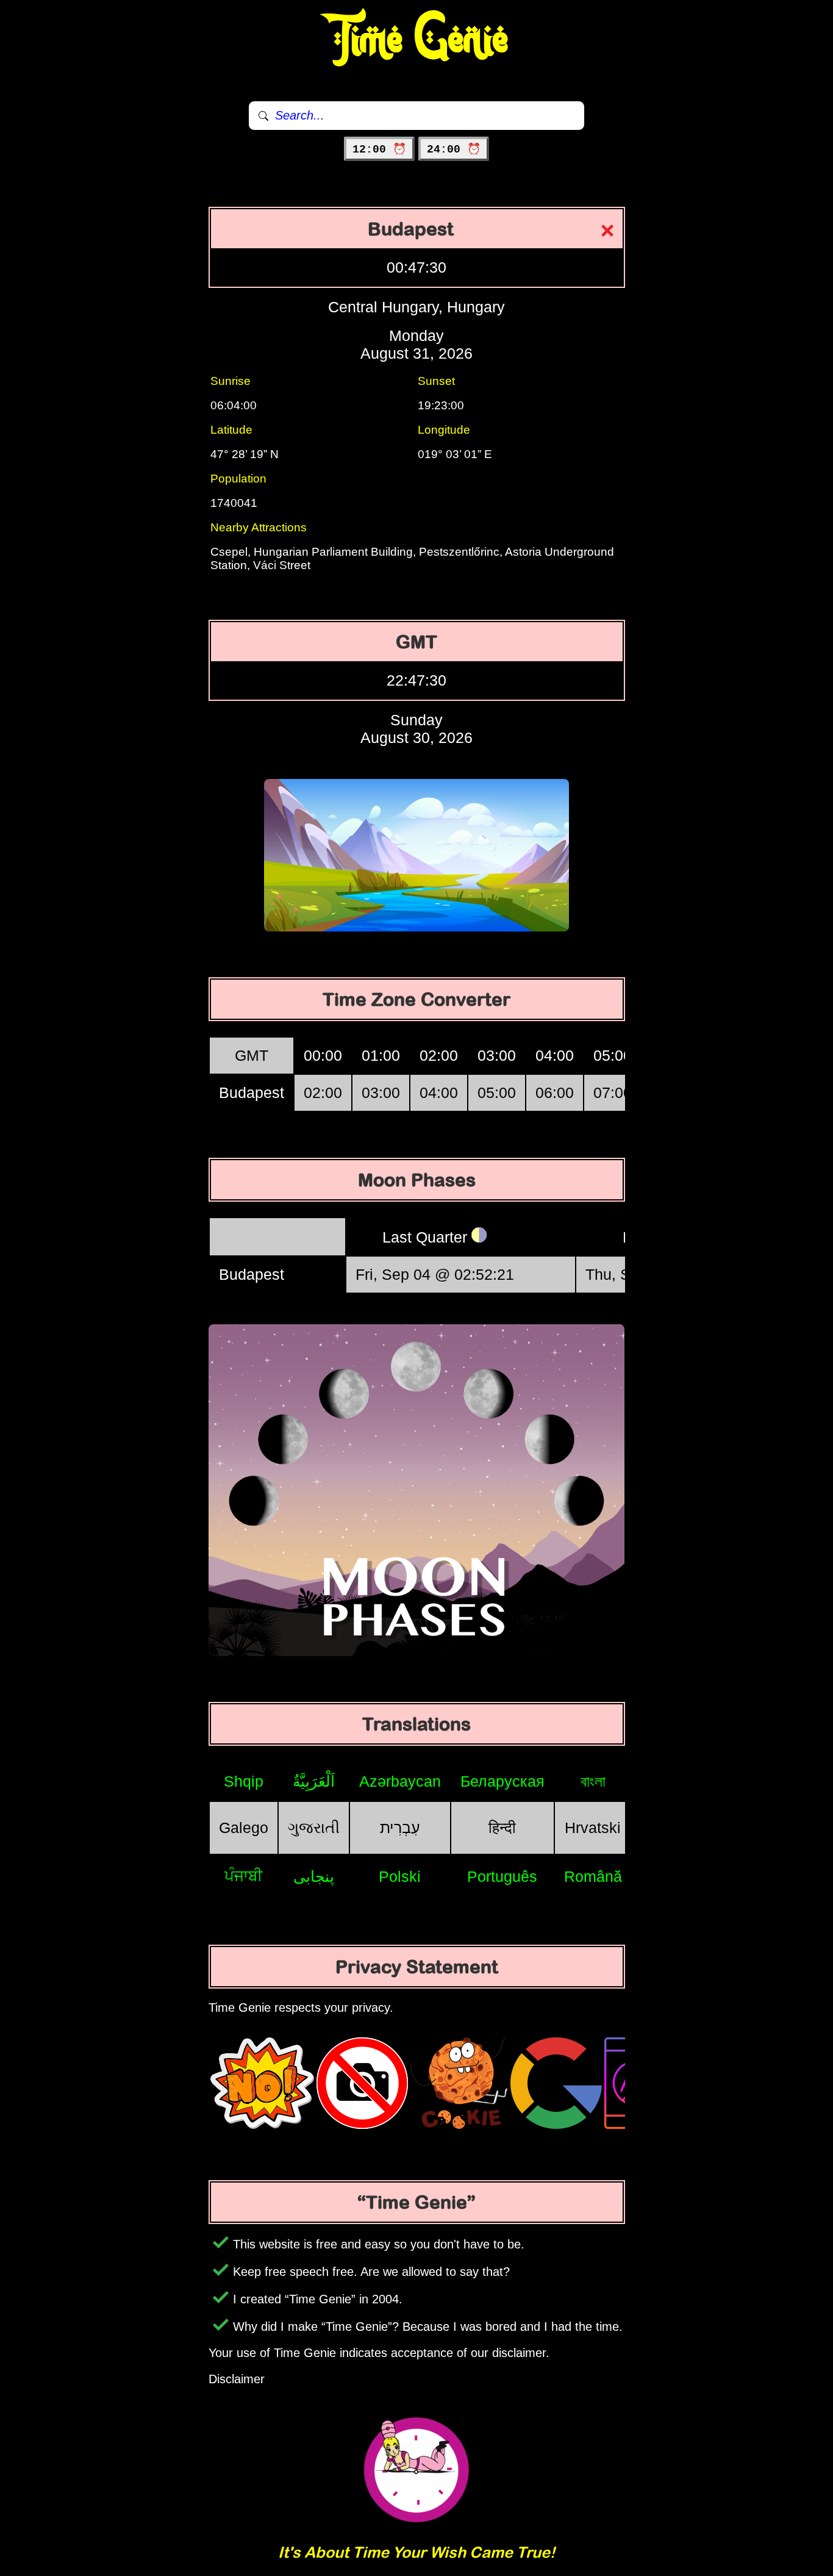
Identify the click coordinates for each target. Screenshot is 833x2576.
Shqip (244, 1781)
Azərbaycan (400, 1781)
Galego (244, 1828)
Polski (400, 1876)
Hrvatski (593, 1828)
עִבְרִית (400, 1828)
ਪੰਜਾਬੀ (244, 1876)
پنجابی (314, 1876)
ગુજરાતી (314, 1828)
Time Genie (417, 40)
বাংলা (593, 1781)
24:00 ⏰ (454, 149)
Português (502, 1876)
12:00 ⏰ (379, 149)
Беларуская (502, 1781)
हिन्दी (502, 1828)
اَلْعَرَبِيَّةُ (314, 1781)
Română (593, 1876)
